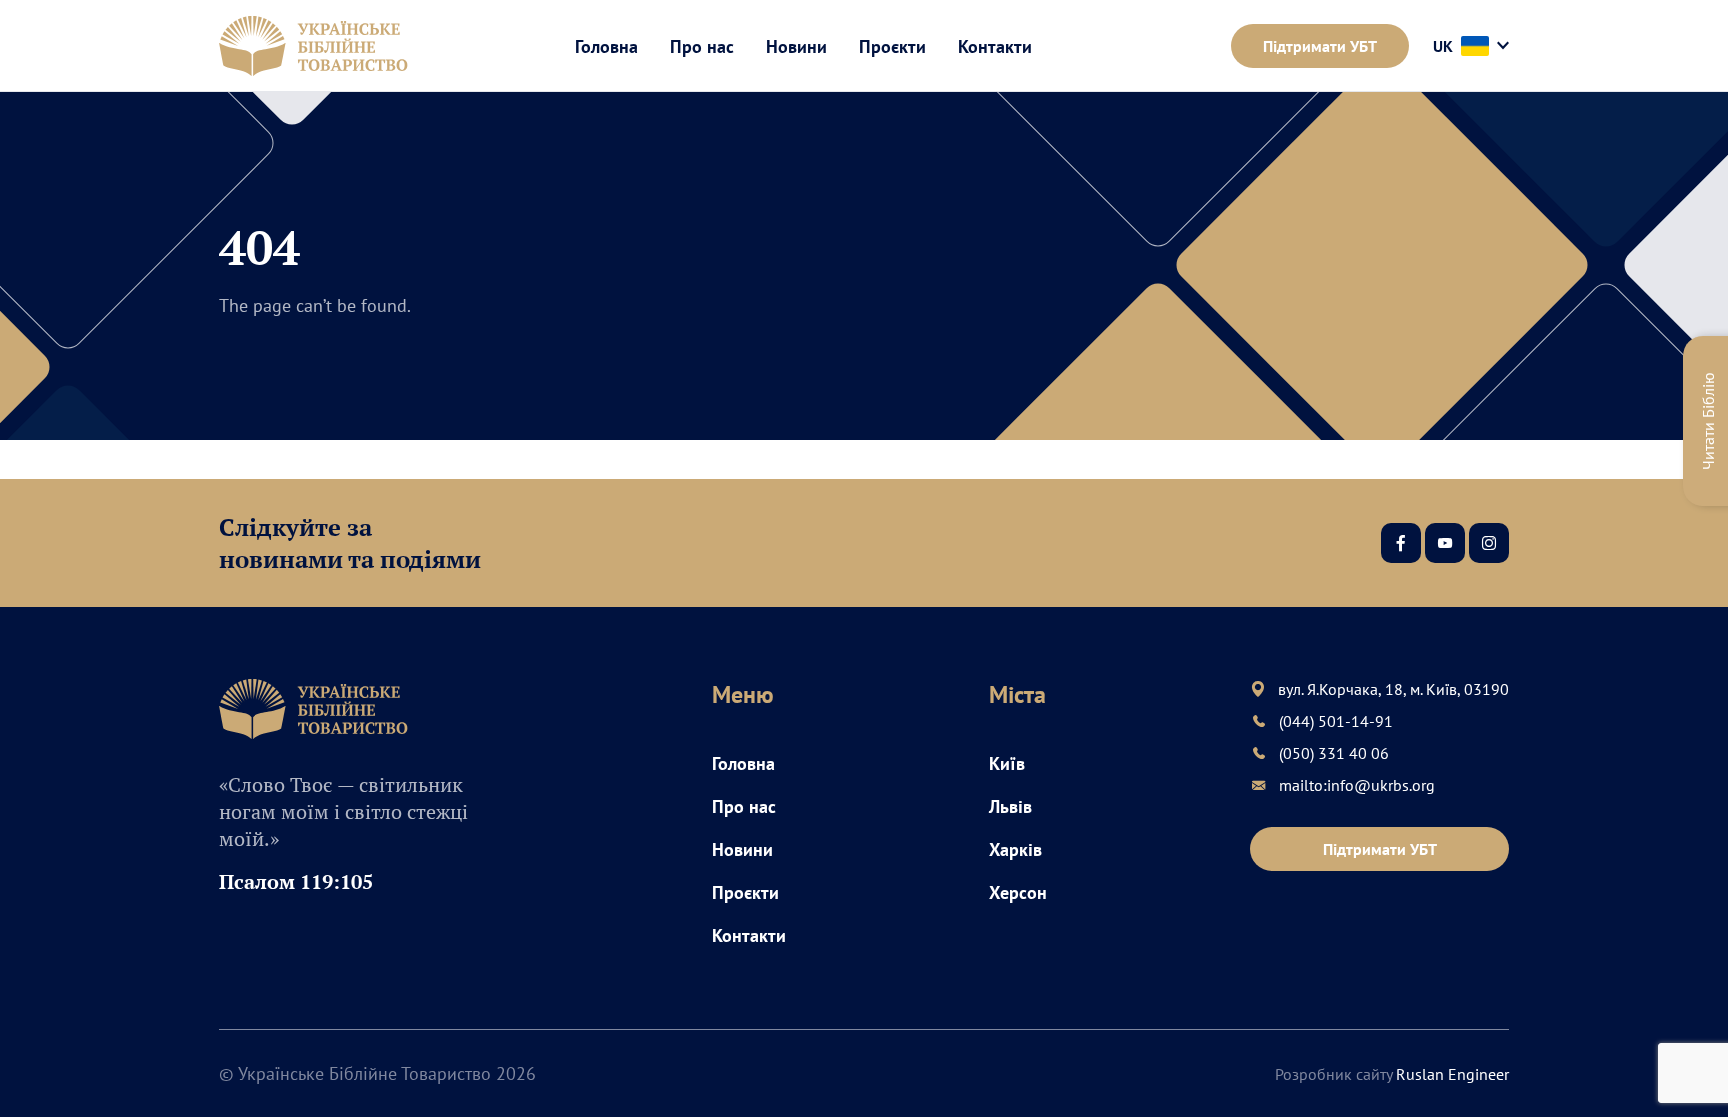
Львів (1010, 806)
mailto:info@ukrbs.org (1357, 785)
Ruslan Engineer (1452, 1074)
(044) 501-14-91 (1336, 721)
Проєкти (892, 46)
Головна (606, 46)
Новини (796, 46)
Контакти (995, 46)
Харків (1015, 849)
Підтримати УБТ (1320, 46)
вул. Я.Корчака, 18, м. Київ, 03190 (1393, 689)
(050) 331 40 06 (1334, 753)
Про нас (702, 46)
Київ (1007, 763)
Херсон (1018, 892)
